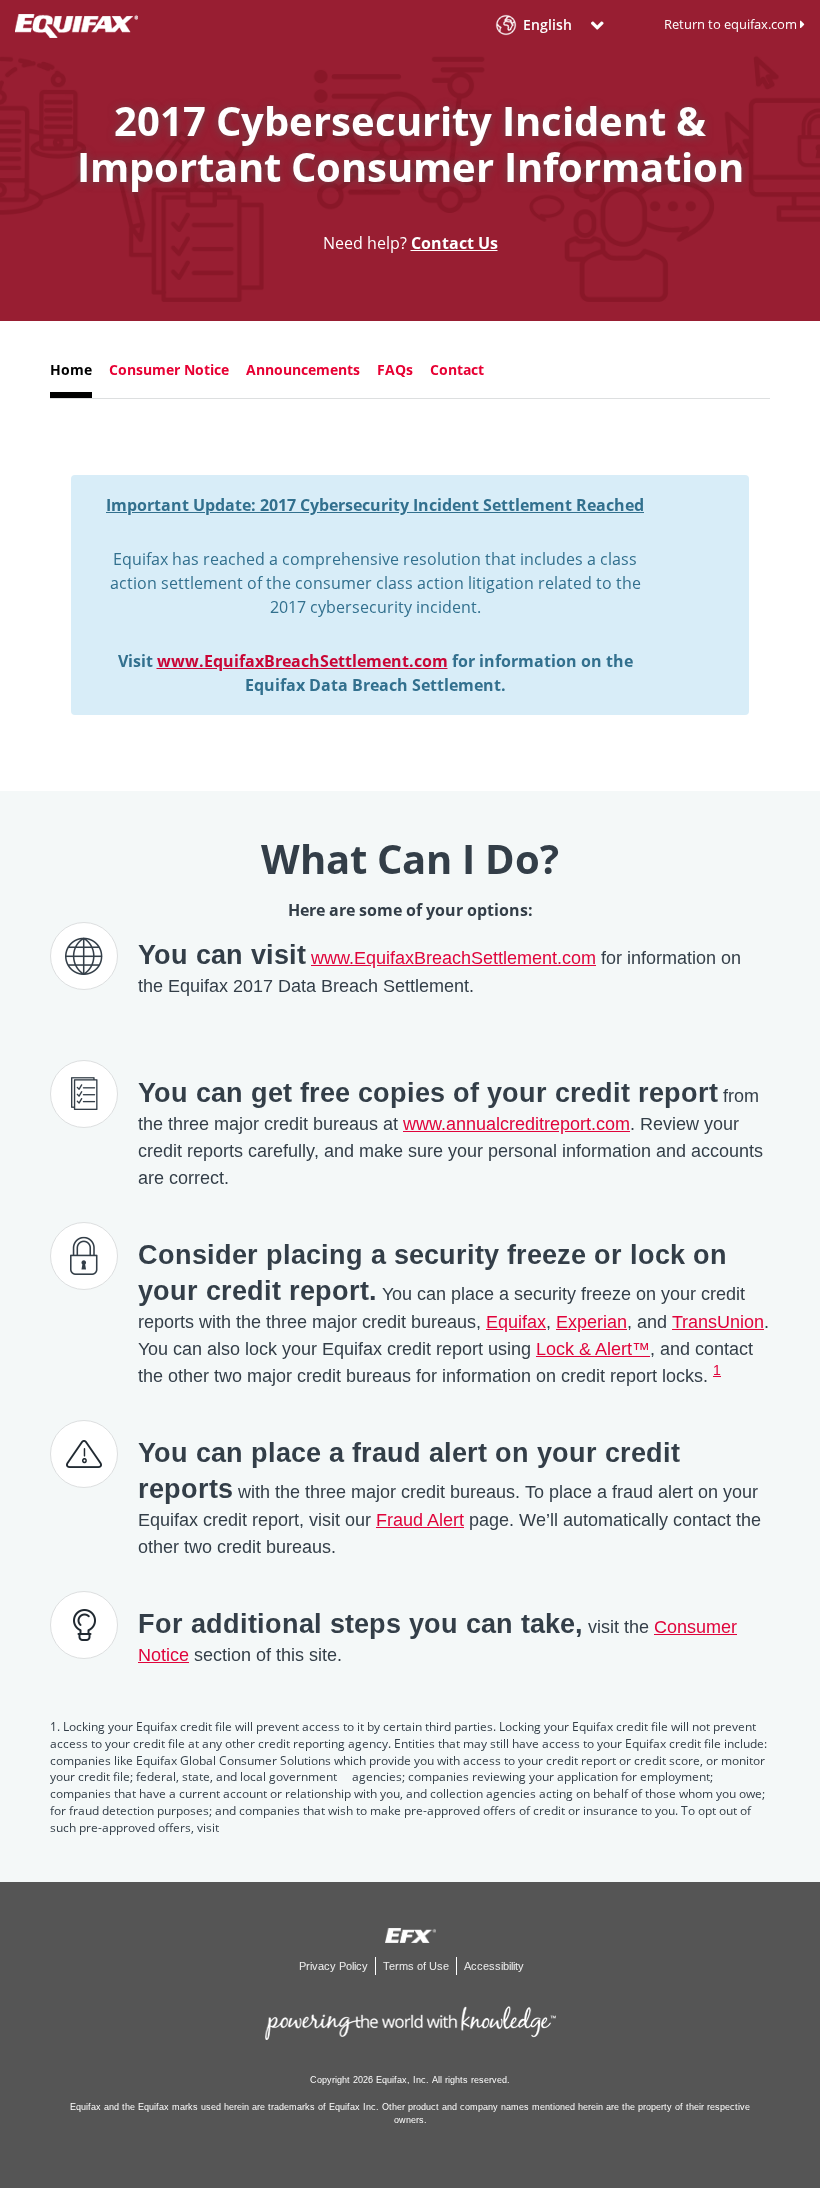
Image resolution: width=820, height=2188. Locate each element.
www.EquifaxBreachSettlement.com (302, 661)
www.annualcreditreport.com (516, 1124)
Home (71, 369)
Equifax (516, 1322)
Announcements (303, 369)
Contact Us (454, 243)
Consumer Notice (169, 369)
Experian (591, 1322)
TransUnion (718, 1322)
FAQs (395, 369)
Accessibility (494, 1966)
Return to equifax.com (732, 24)
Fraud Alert (420, 1520)
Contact (457, 369)
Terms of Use (417, 1966)
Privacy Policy (335, 1966)
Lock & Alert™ (593, 1349)
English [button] (547, 25)
